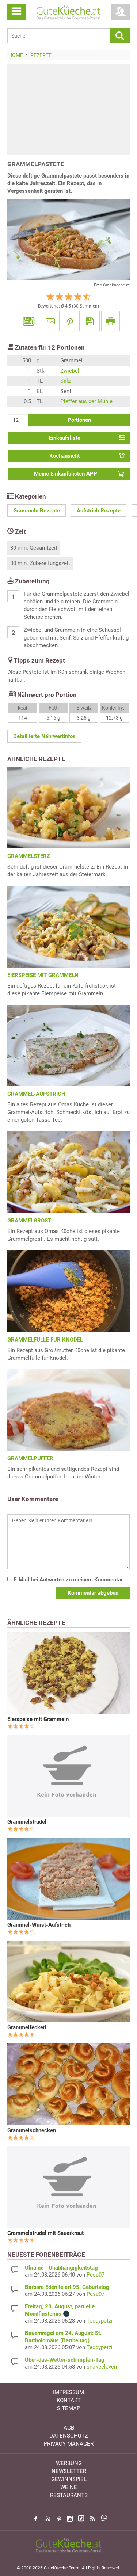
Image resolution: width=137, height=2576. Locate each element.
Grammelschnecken (32, 2130)
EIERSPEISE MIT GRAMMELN (43, 975)
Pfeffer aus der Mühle (86, 401)
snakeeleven (102, 2367)
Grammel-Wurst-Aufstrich (39, 1925)
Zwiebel (70, 371)
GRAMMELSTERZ (29, 856)
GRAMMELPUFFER (30, 1458)
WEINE (69, 2487)
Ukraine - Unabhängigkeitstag (61, 2268)
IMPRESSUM (68, 2392)
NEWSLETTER (69, 2471)
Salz (65, 381)
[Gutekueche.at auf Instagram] (70, 2519)
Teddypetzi (100, 2321)
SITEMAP (68, 2408)
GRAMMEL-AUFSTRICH (36, 1094)
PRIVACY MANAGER (69, 2444)
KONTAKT (69, 2400)
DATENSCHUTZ (69, 2436)
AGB (69, 2428)
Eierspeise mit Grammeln (38, 1719)
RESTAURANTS (69, 2495)
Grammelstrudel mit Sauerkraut (45, 2233)
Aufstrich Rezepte (99, 511)
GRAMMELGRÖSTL (31, 1221)
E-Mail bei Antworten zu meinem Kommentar (67, 1580)
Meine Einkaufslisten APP (66, 474)
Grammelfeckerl (27, 2027)
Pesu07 (96, 2275)
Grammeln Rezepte (37, 511)
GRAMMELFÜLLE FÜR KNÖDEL (45, 1340)
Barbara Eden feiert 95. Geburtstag (67, 2287)
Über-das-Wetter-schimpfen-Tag (65, 2360)
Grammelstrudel (27, 1822)
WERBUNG (69, 2463)
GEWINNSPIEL (69, 2479)
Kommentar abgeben (93, 1593)
